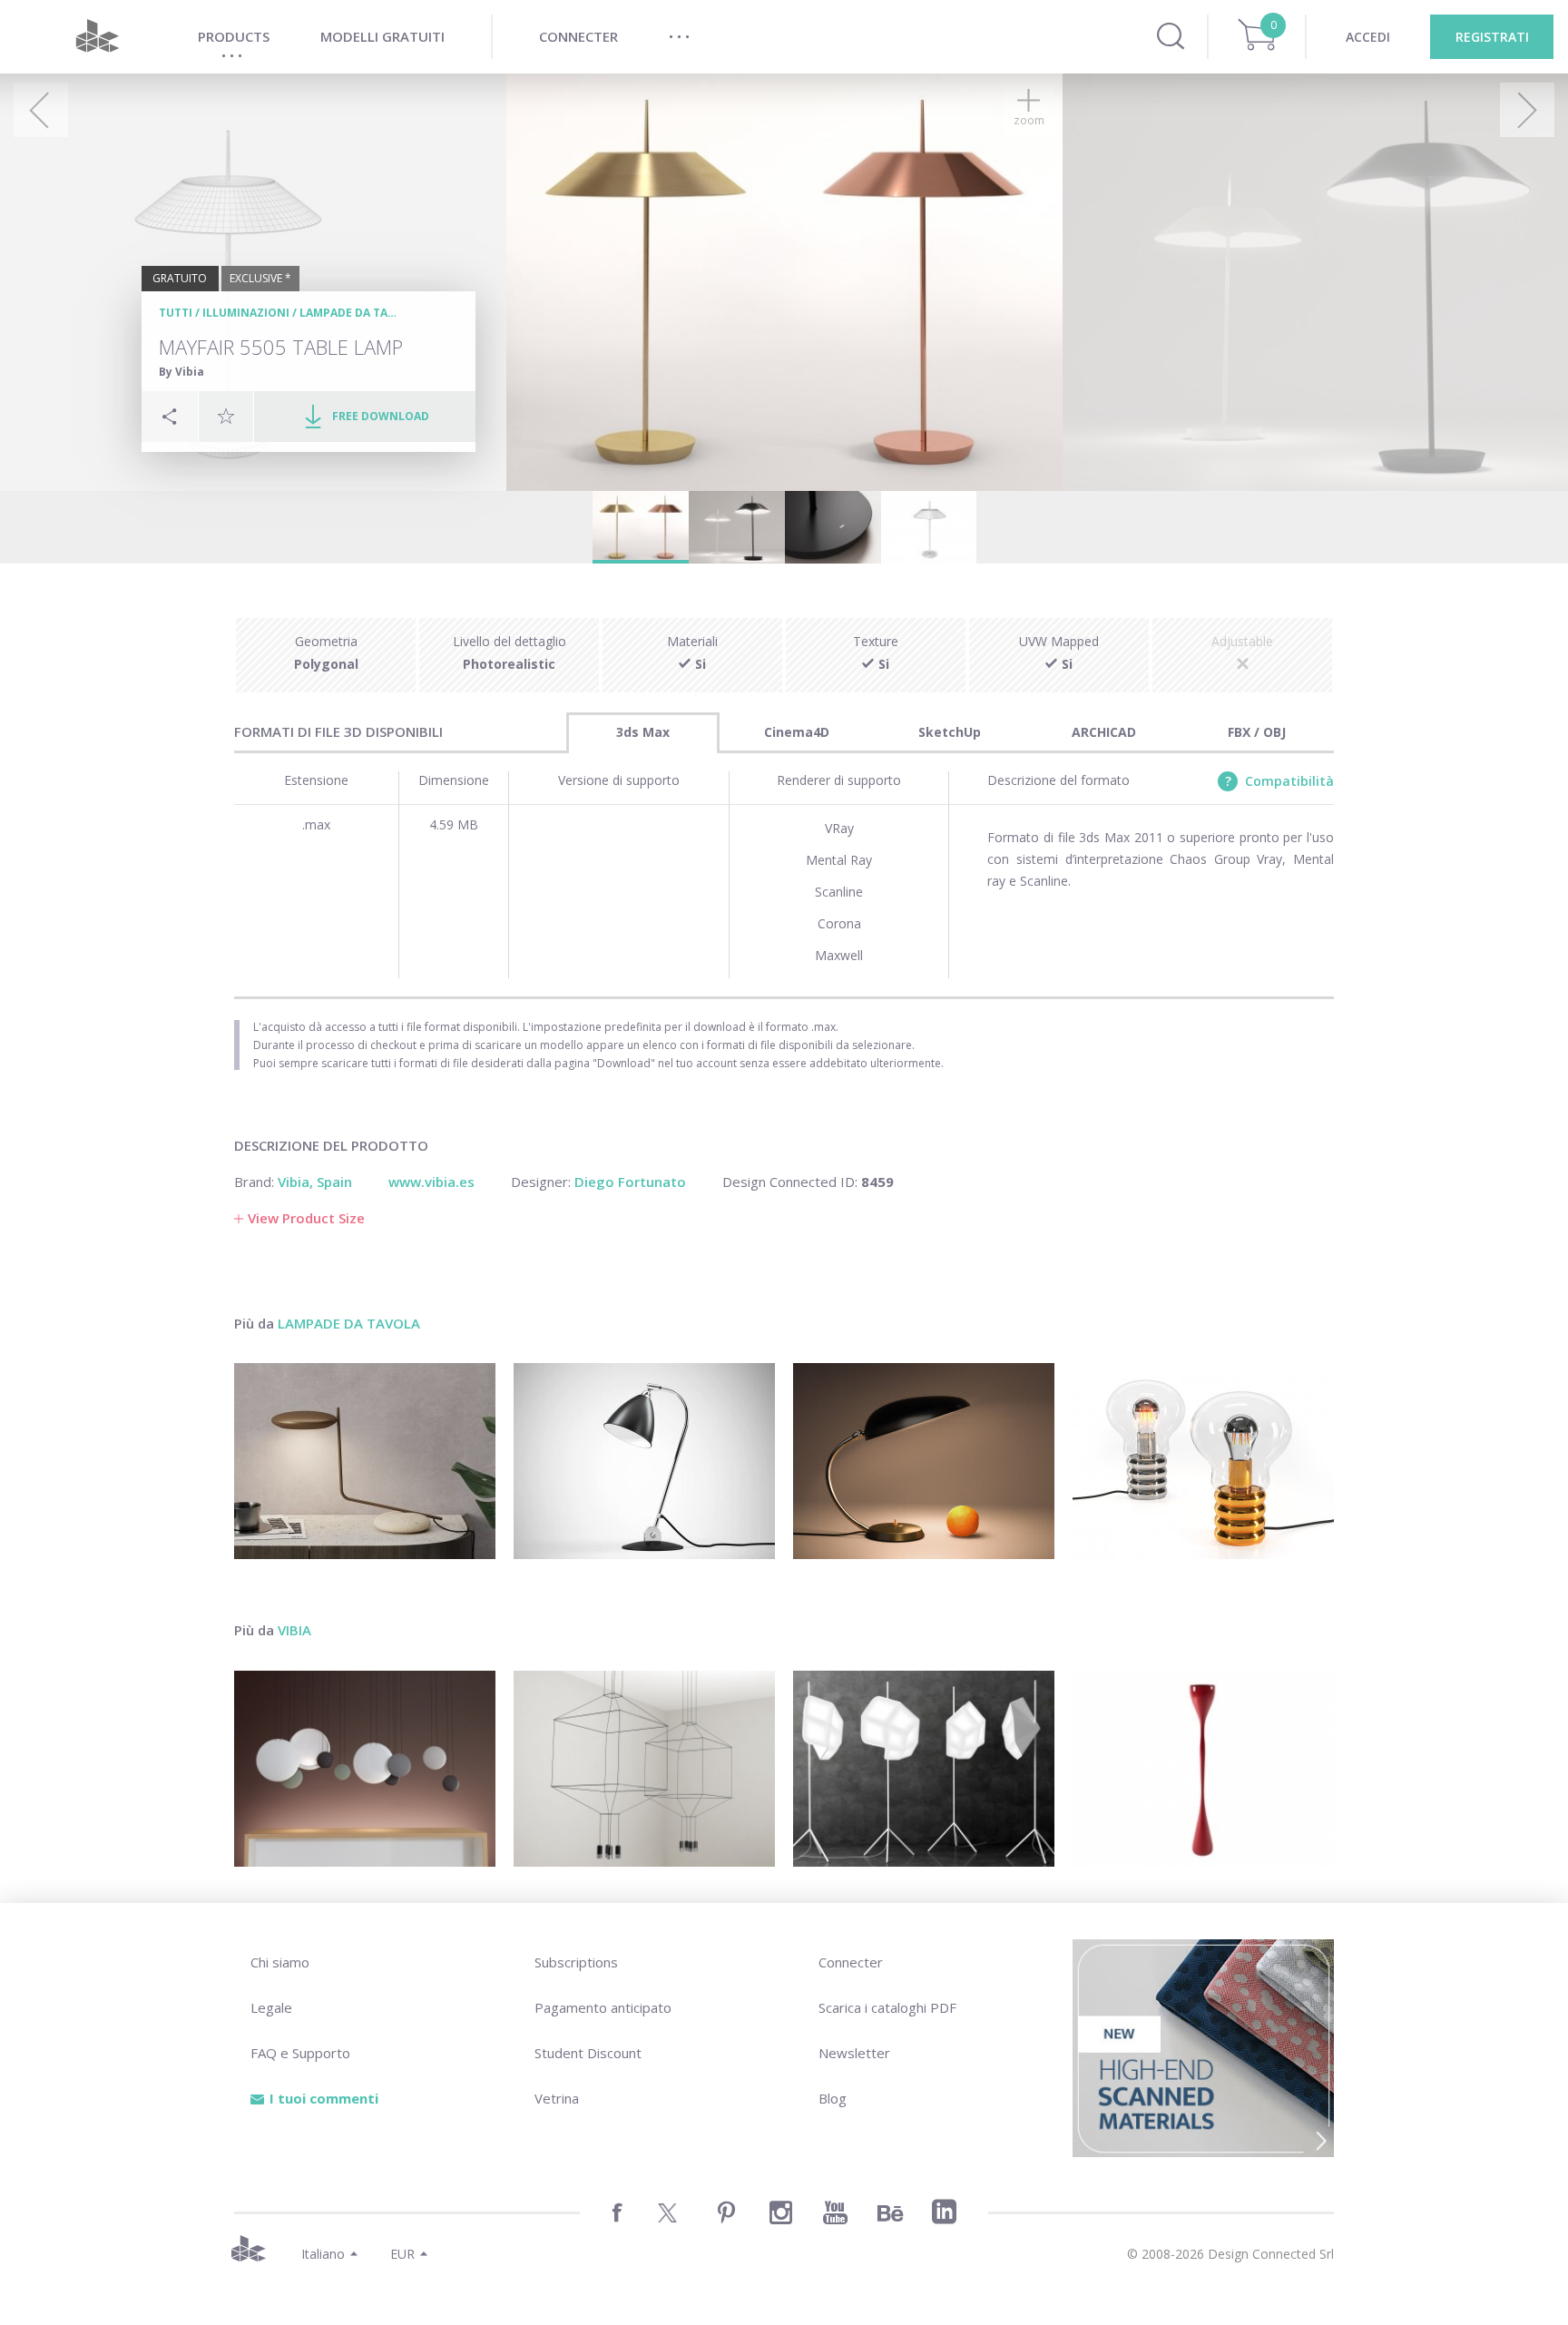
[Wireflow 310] (644, 1769)
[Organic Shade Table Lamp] (924, 1461)
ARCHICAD (1104, 732)
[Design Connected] (97, 37)
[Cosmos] (365, 1769)
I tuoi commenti (324, 2098)
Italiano (323, 2254)
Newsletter (854, 2053)
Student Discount (588, 2053)
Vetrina (557, 2098)
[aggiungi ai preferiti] (226, 416)
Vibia (294, 1630)
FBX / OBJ (1257, 732)
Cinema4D (797, 732)
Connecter (851, 1962)
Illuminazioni (246, 313)
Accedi (1368, 37)
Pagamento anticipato (603, 2007)
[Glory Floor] (924, 1769)
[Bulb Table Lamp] (1203, 1461)
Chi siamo (280, 1962)
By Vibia (181, 372)
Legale (271, 2007)
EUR (402, 2254)
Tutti (176, 313)
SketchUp (950, 732)
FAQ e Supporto (300, 2053)
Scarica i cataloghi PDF (887, 2007)
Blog (833, 2098)
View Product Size (306, 1218)
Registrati (1492, 37)
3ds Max (643, 732)
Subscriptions (576, 1962)
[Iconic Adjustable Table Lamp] (644, 1461)
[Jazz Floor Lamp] (1203, 1769)
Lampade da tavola (358, 313)
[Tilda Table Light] (365, 1461)
